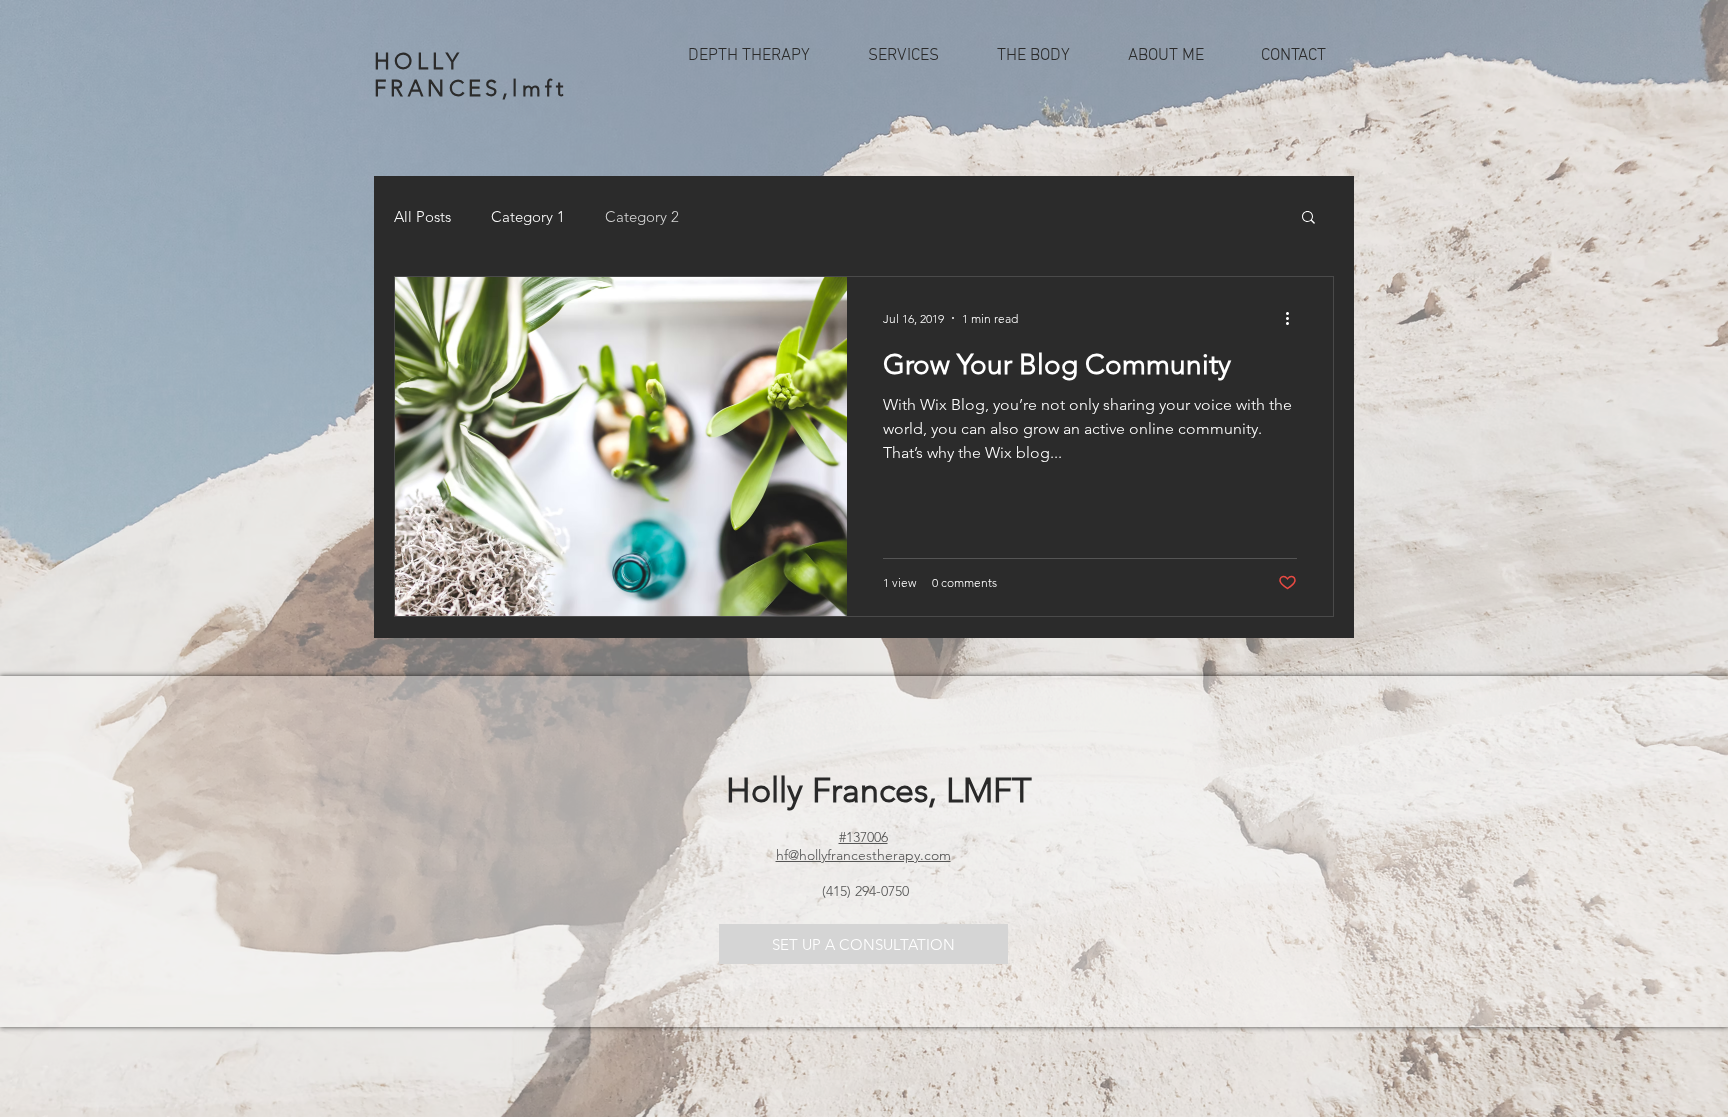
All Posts (422, 216)
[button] (903, 56)
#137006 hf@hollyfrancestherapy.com (863, 846)
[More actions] (1294, 318)
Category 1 (528, 216)
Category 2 (642, 216)
